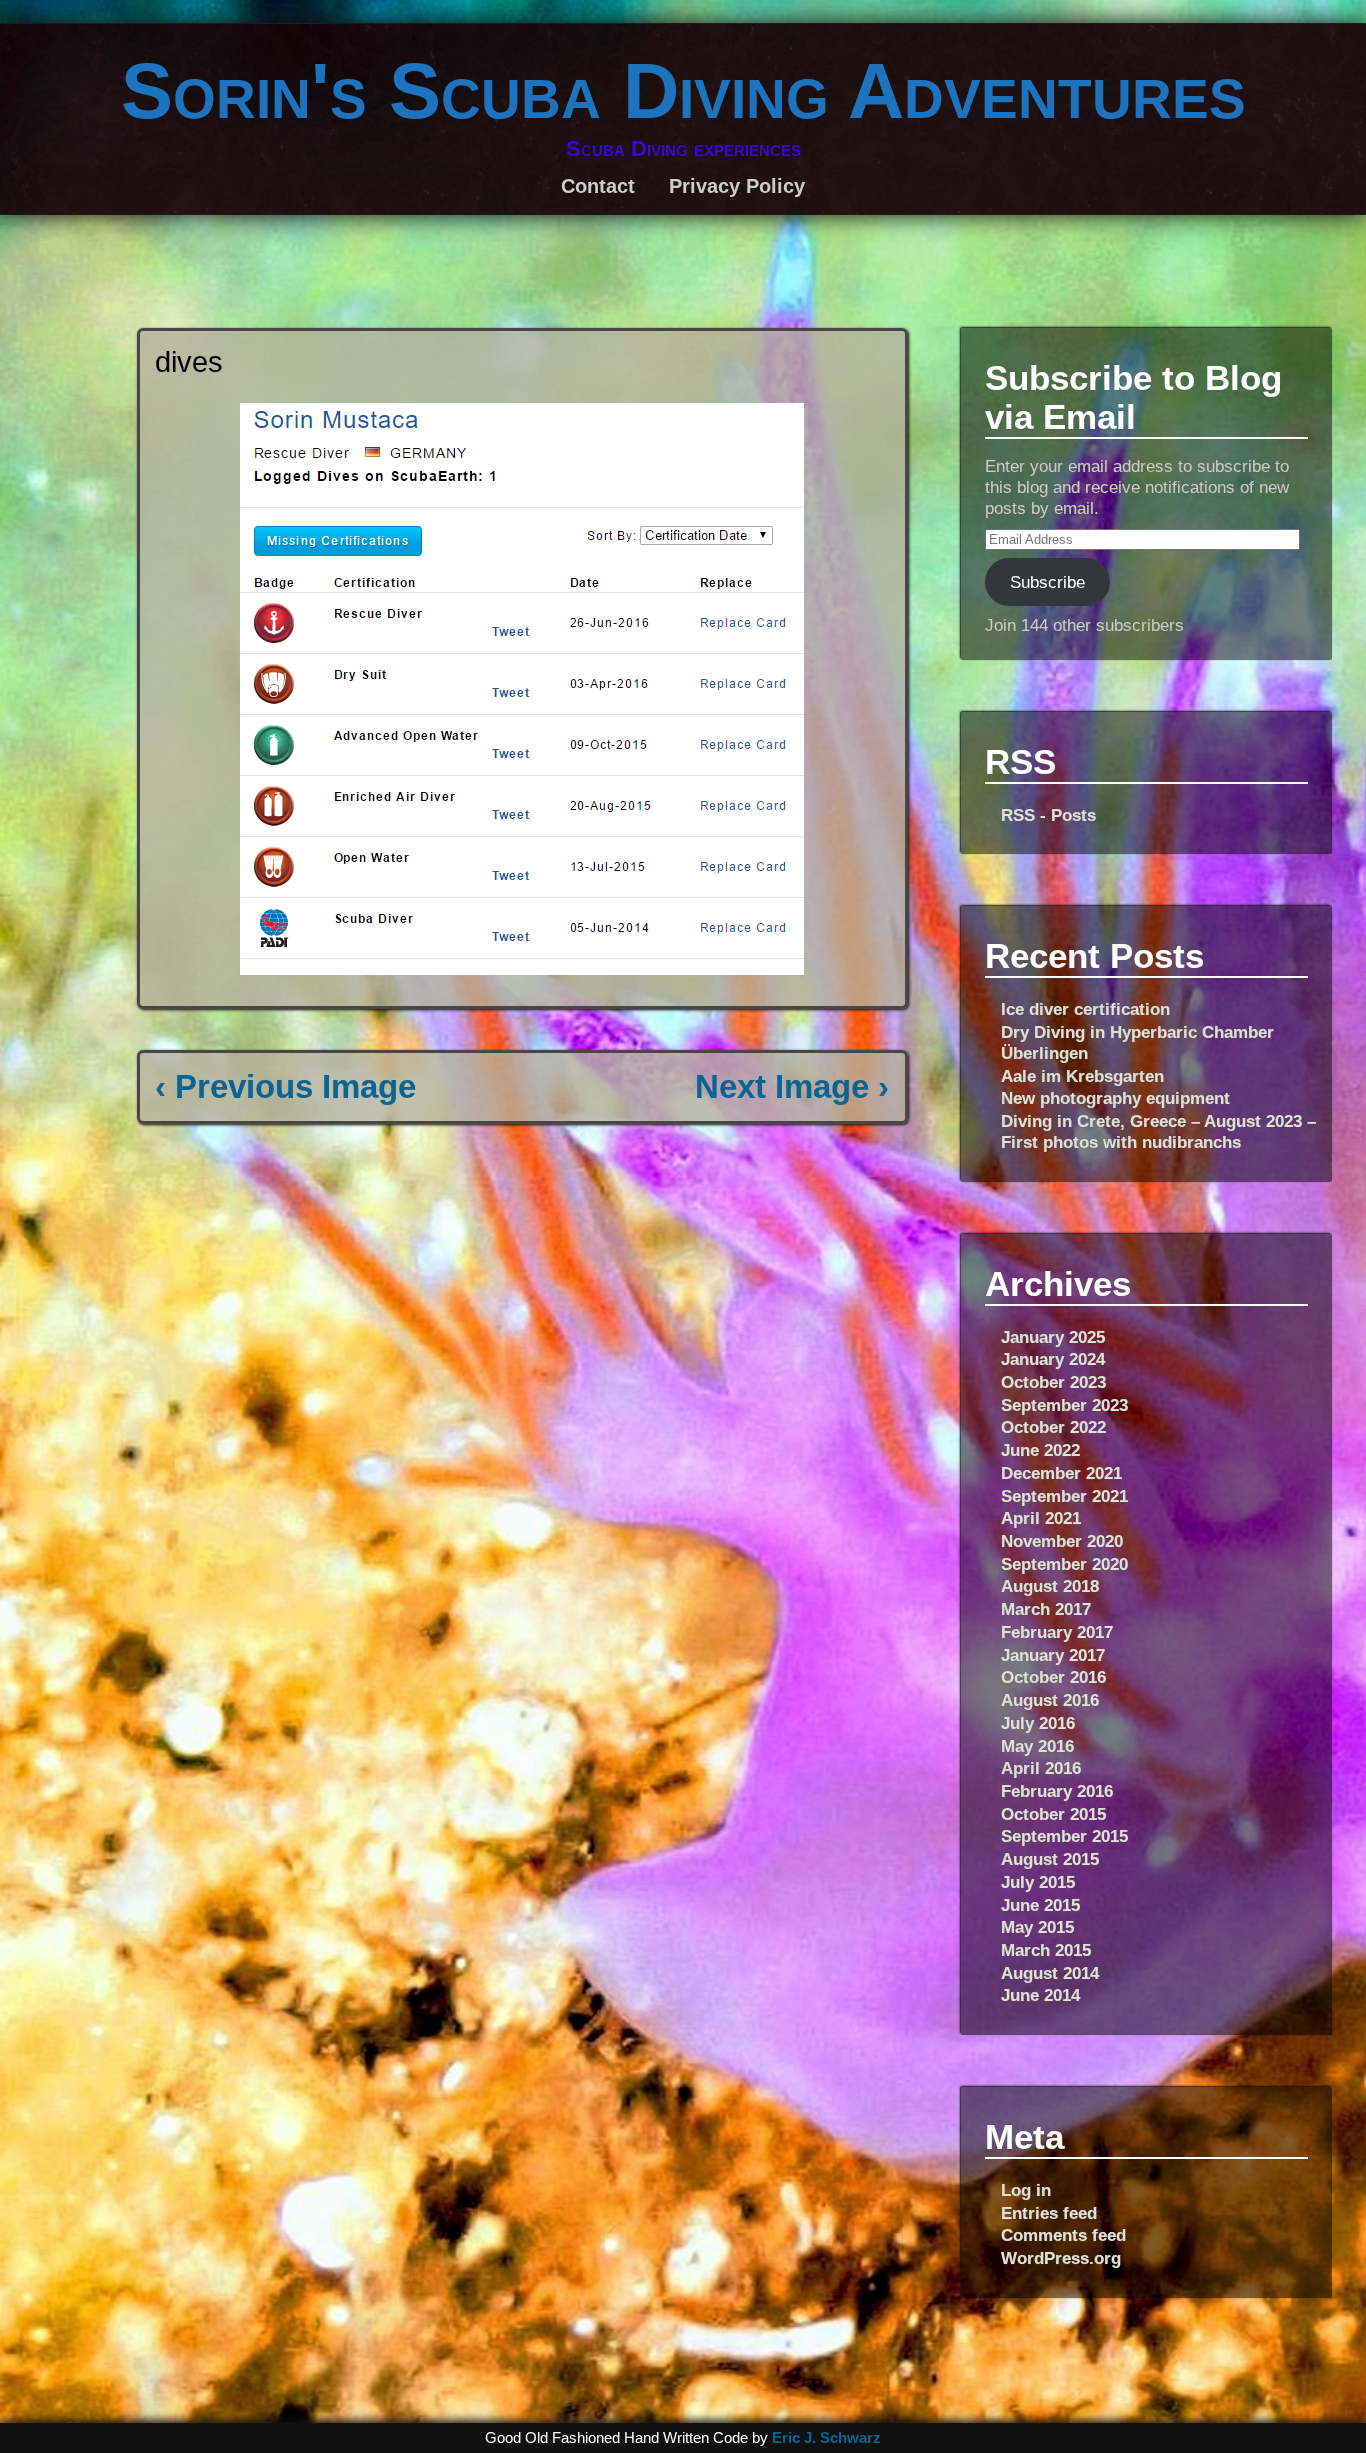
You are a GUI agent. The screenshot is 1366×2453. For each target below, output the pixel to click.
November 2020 (1062, 1541)
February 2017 (1057, 1632)
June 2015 (1040, 1905)
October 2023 (1053, 1382)
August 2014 (1050, 1973)
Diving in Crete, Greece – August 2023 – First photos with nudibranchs (1158, 1131)
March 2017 (1046, 1609)
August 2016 (1050, 1700)
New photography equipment (1115, 1098)
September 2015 (1064, 1836)
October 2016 (1053, 1677)
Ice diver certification (1085, 1009)
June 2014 (1040, 1995)
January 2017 (1053, 1655)
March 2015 (1046, 1950)
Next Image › (792, 1086)
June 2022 (1040, 1450)
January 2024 (1053, 1359)
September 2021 (1064, 1496)
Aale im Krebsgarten (1082, 1076)
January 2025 (1053, 1337)
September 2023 (1064, 1405)
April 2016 (1041, 1768)
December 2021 (1061, 1473)
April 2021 (1041, 1518)
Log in (1026, 2190)
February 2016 (1057, 1791)
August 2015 (1050, 1859)
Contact (598, 186)
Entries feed (1049, 2213)
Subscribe (1047, 582)
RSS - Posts (1048, 815)
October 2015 (1053, 1814)
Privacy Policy (737, 186)
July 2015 (1038, 1882)
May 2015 (1037, 1927)
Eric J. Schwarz (826, 2438)
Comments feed (1063, 2235)
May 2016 (1037, 1746)
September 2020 (1064, 1564)
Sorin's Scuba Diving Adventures (683, 91)
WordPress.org (1061, 2258)
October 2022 (1053, 1427)
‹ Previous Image (285, 1086)
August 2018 (1050, 1586)
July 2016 (1038, 1723)
